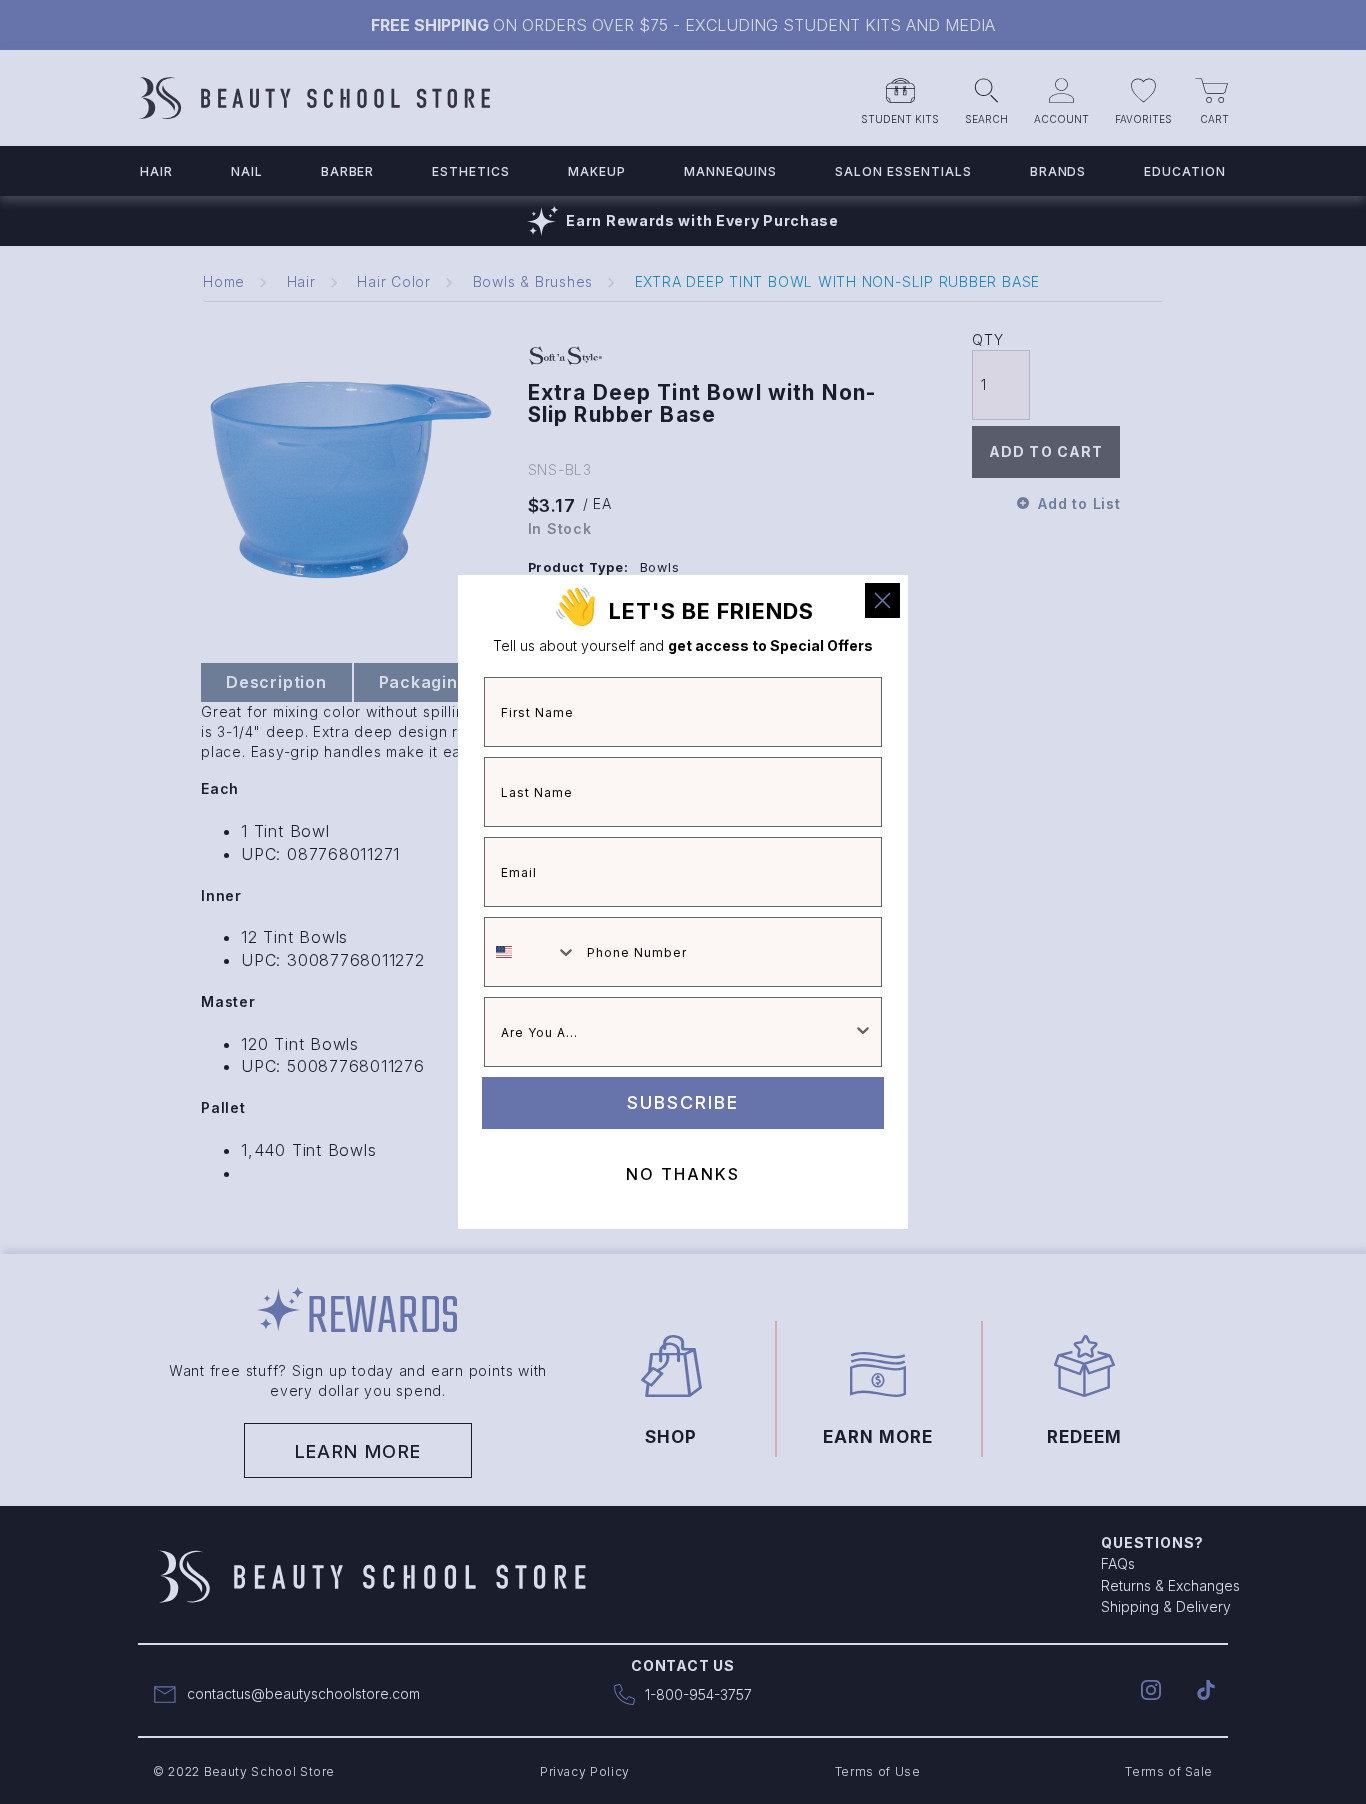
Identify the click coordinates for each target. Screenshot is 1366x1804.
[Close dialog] (882, 600)
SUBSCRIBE (683, 1102)
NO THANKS (683, 1174)
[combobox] (531, 952)
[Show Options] (863, 1032)
